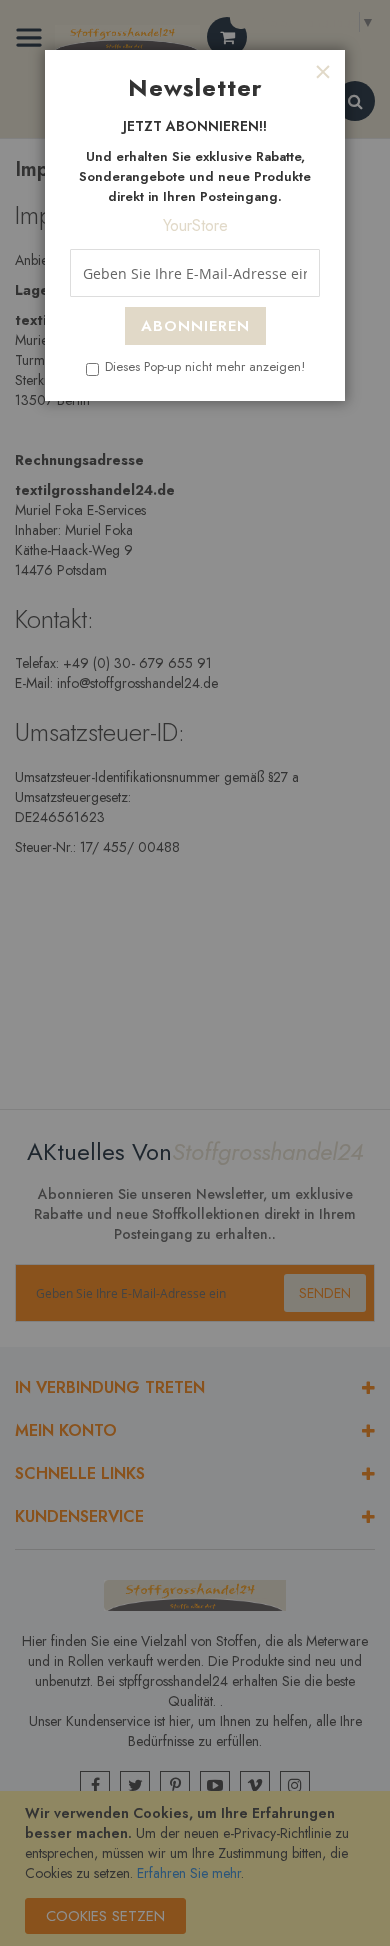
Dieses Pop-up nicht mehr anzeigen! (205, 367)
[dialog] (195, 973)
